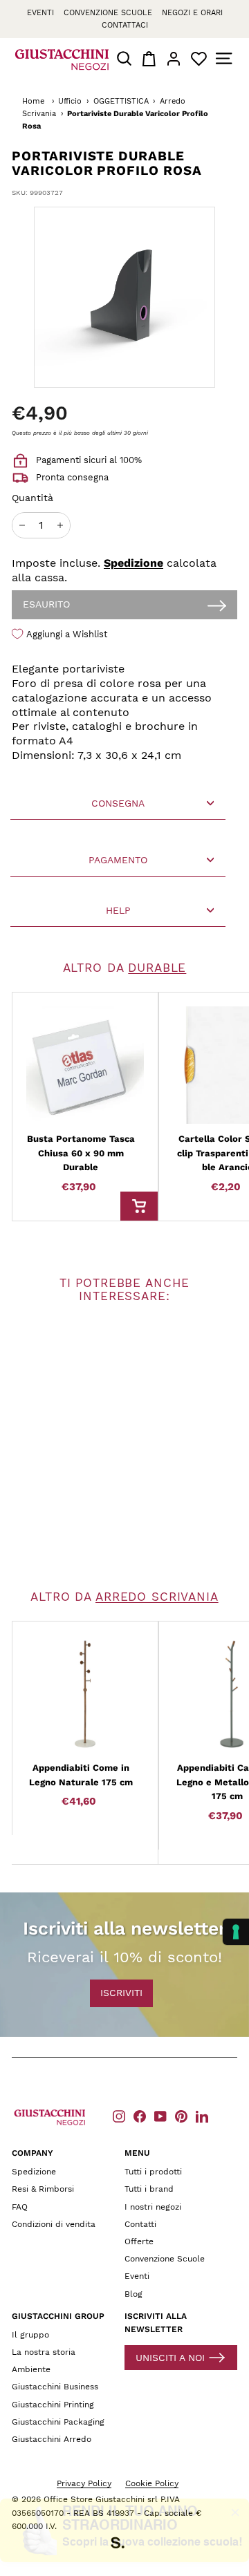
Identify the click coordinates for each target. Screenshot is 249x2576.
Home (33, 101)
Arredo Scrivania (157, 1597)
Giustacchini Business (55, 2387)
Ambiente (31, 2369)
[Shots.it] (124, 2545)
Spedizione (133, 563)
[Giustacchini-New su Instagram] (119, 2116)
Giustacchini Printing (53, 2405)
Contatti (140, 2224)
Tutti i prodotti (153, 2172)
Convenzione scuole (108, 13)
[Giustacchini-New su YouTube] (160, 2116)
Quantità (33, 498)
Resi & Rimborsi (43, 2189)
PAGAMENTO (118, 860)
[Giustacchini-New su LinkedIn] (202, 2116)
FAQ (20, 2207)
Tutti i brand (149, 2189)
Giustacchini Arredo (52, 2439)
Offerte (139, 2241)
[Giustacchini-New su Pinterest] (181, 2116)
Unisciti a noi (170, 2358)
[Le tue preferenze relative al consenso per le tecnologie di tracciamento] (236, 1932)
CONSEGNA (118, 803)
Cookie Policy (152, 2483)
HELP (118, 910)
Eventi (40, 13)
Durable (157, 968)
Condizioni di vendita (54, 2224)
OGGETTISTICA (121, 101)
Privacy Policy (84, 2483)
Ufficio (70, 101)
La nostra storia (44, 2352)
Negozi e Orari (192, 13)
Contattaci (125, 25)
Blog (133, 2294)
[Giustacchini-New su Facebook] (140, 2116)
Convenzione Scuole (165, 2259)
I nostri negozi (153, 2207)
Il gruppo (30, 2335)
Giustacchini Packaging (58, 2422)
